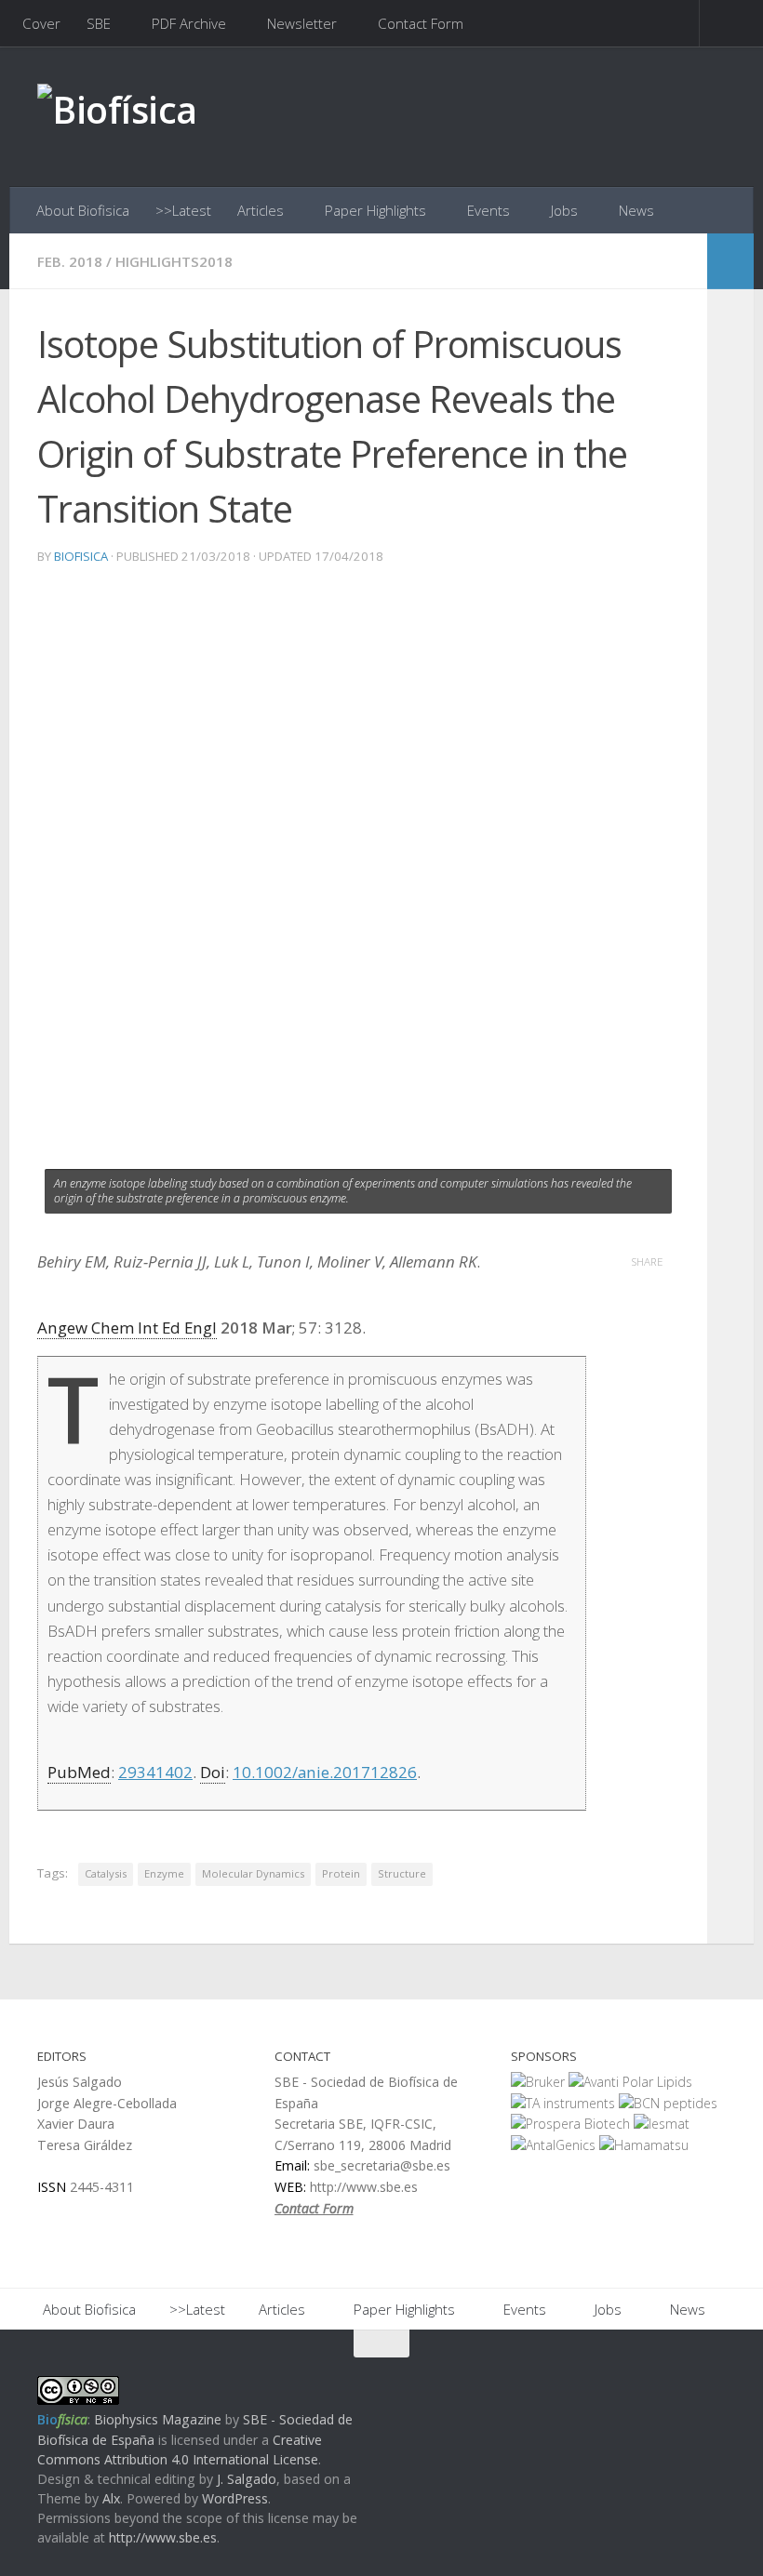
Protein (341, 1873)
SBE (99, 23)
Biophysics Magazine (158, 2419)
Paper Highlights (375, 210)
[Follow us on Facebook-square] (646, 2380)
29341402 (155, 1772)
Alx (111, 2498)
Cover (41, 23)
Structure (402, 1873)
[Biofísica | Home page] (117, 117)
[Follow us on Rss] (713, 2380)
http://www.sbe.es (163, 2537)
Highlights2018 (174, 261)
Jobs (564, 210)
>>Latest (183, 210)
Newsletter (302, 23)
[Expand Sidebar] (730, 261)
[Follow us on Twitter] (679, 2380)
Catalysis (106, 1873)
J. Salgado (247, 2479)
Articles (261, 210)
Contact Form (421, 23)
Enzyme (164, 1873)
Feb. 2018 (70, 261)
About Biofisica (83, 210)
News (636, 210)
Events (489, 210)
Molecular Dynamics (253, 1873)
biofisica (81, 556)
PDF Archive (189, 23)
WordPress (235, 2498)
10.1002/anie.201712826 (325, 1772)
